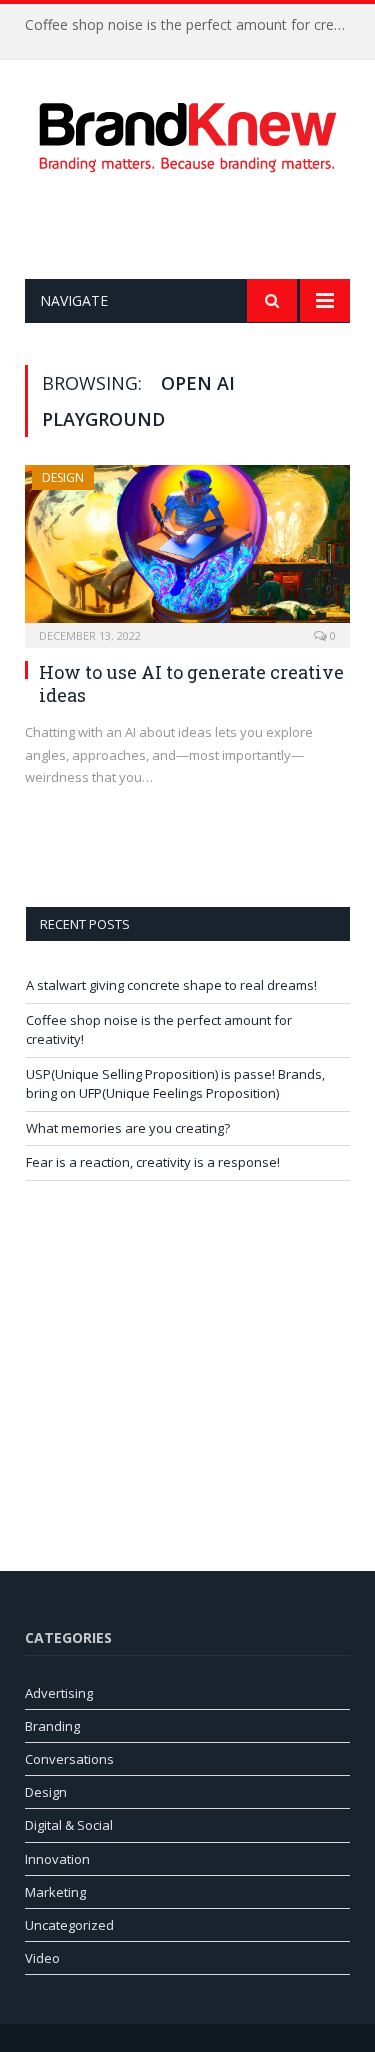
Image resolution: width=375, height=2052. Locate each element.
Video (42, 1958)
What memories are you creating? (128, 1128)
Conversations (69, 1759)
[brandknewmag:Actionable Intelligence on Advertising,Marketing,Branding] (188, 133)
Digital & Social (69, 1825)
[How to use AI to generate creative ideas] (187, 550)
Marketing (55, 1892)
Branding (52, 1726)
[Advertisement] (200, 226)
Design (63, 477)
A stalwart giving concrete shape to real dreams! (171, 985)
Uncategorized (69, 1925)
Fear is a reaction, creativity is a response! (153, 1162)
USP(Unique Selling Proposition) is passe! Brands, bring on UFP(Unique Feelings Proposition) (175, 1084)
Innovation (57, 1859)
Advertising (59, 1693)
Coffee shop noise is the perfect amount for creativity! (192, 25)
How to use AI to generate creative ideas (191, 683)
